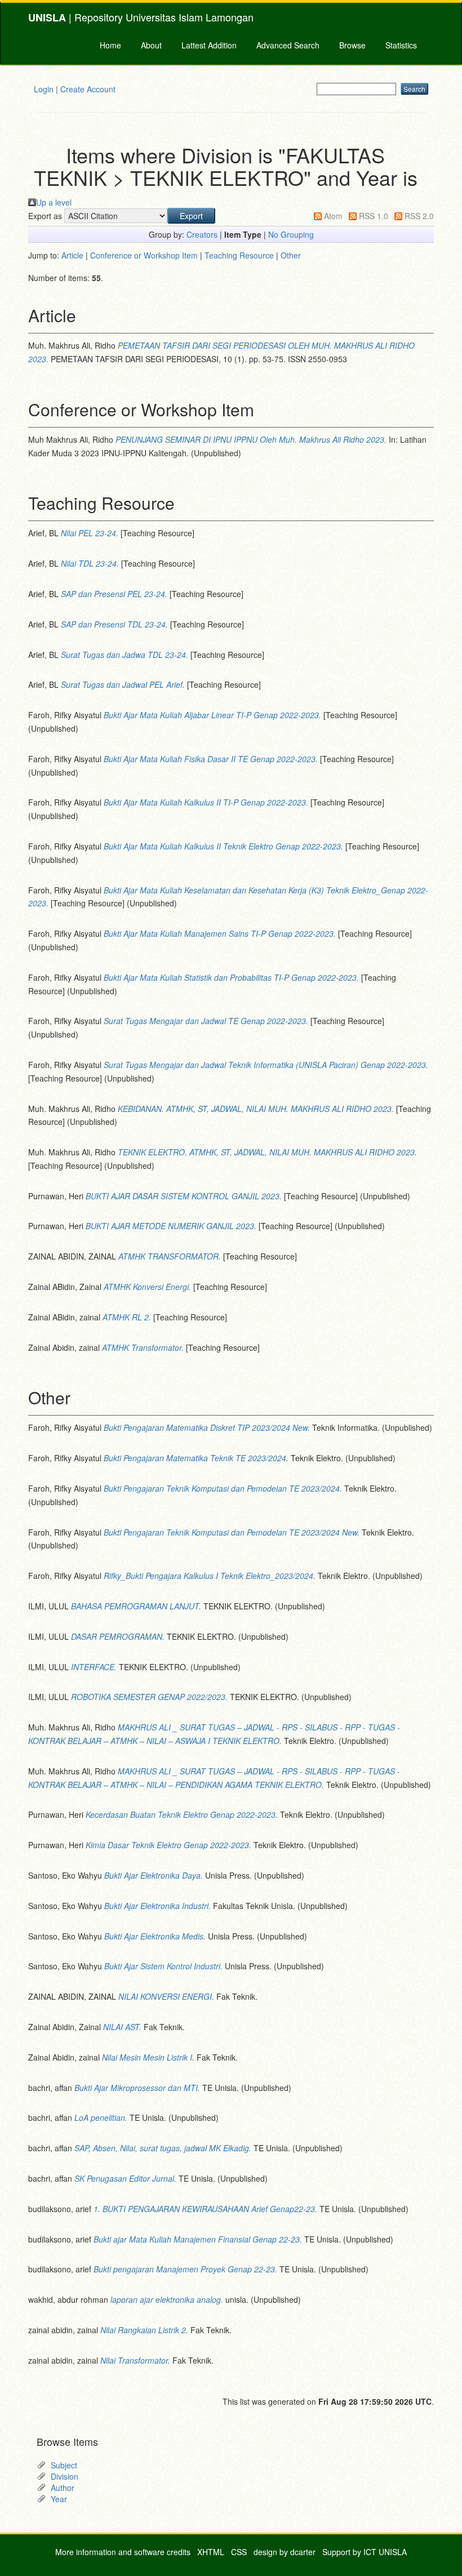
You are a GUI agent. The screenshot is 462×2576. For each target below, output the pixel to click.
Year (59, 2499)
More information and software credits (123, 2552)
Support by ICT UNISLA (365, 2552)
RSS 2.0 (419, 216)
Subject (64, 2465)
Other (291, 255)
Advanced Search (288, 45)
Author (63, 2488)
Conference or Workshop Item (144, 255)
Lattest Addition (209, 45)
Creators (202, 234)
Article (72, 255)
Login (44, 89)
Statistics (401, 45)
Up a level (54, 202)
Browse (352, 45)
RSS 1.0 (374, 216)
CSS (239, 2552)
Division (65, 2476)
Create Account (88, 89)
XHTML (211, 2552)
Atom (333, 216)
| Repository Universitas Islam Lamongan (141, 17)
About (151, 45)
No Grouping (291, 234)
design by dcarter (285, 2552)
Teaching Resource (239, 255)
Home (110, 45)
